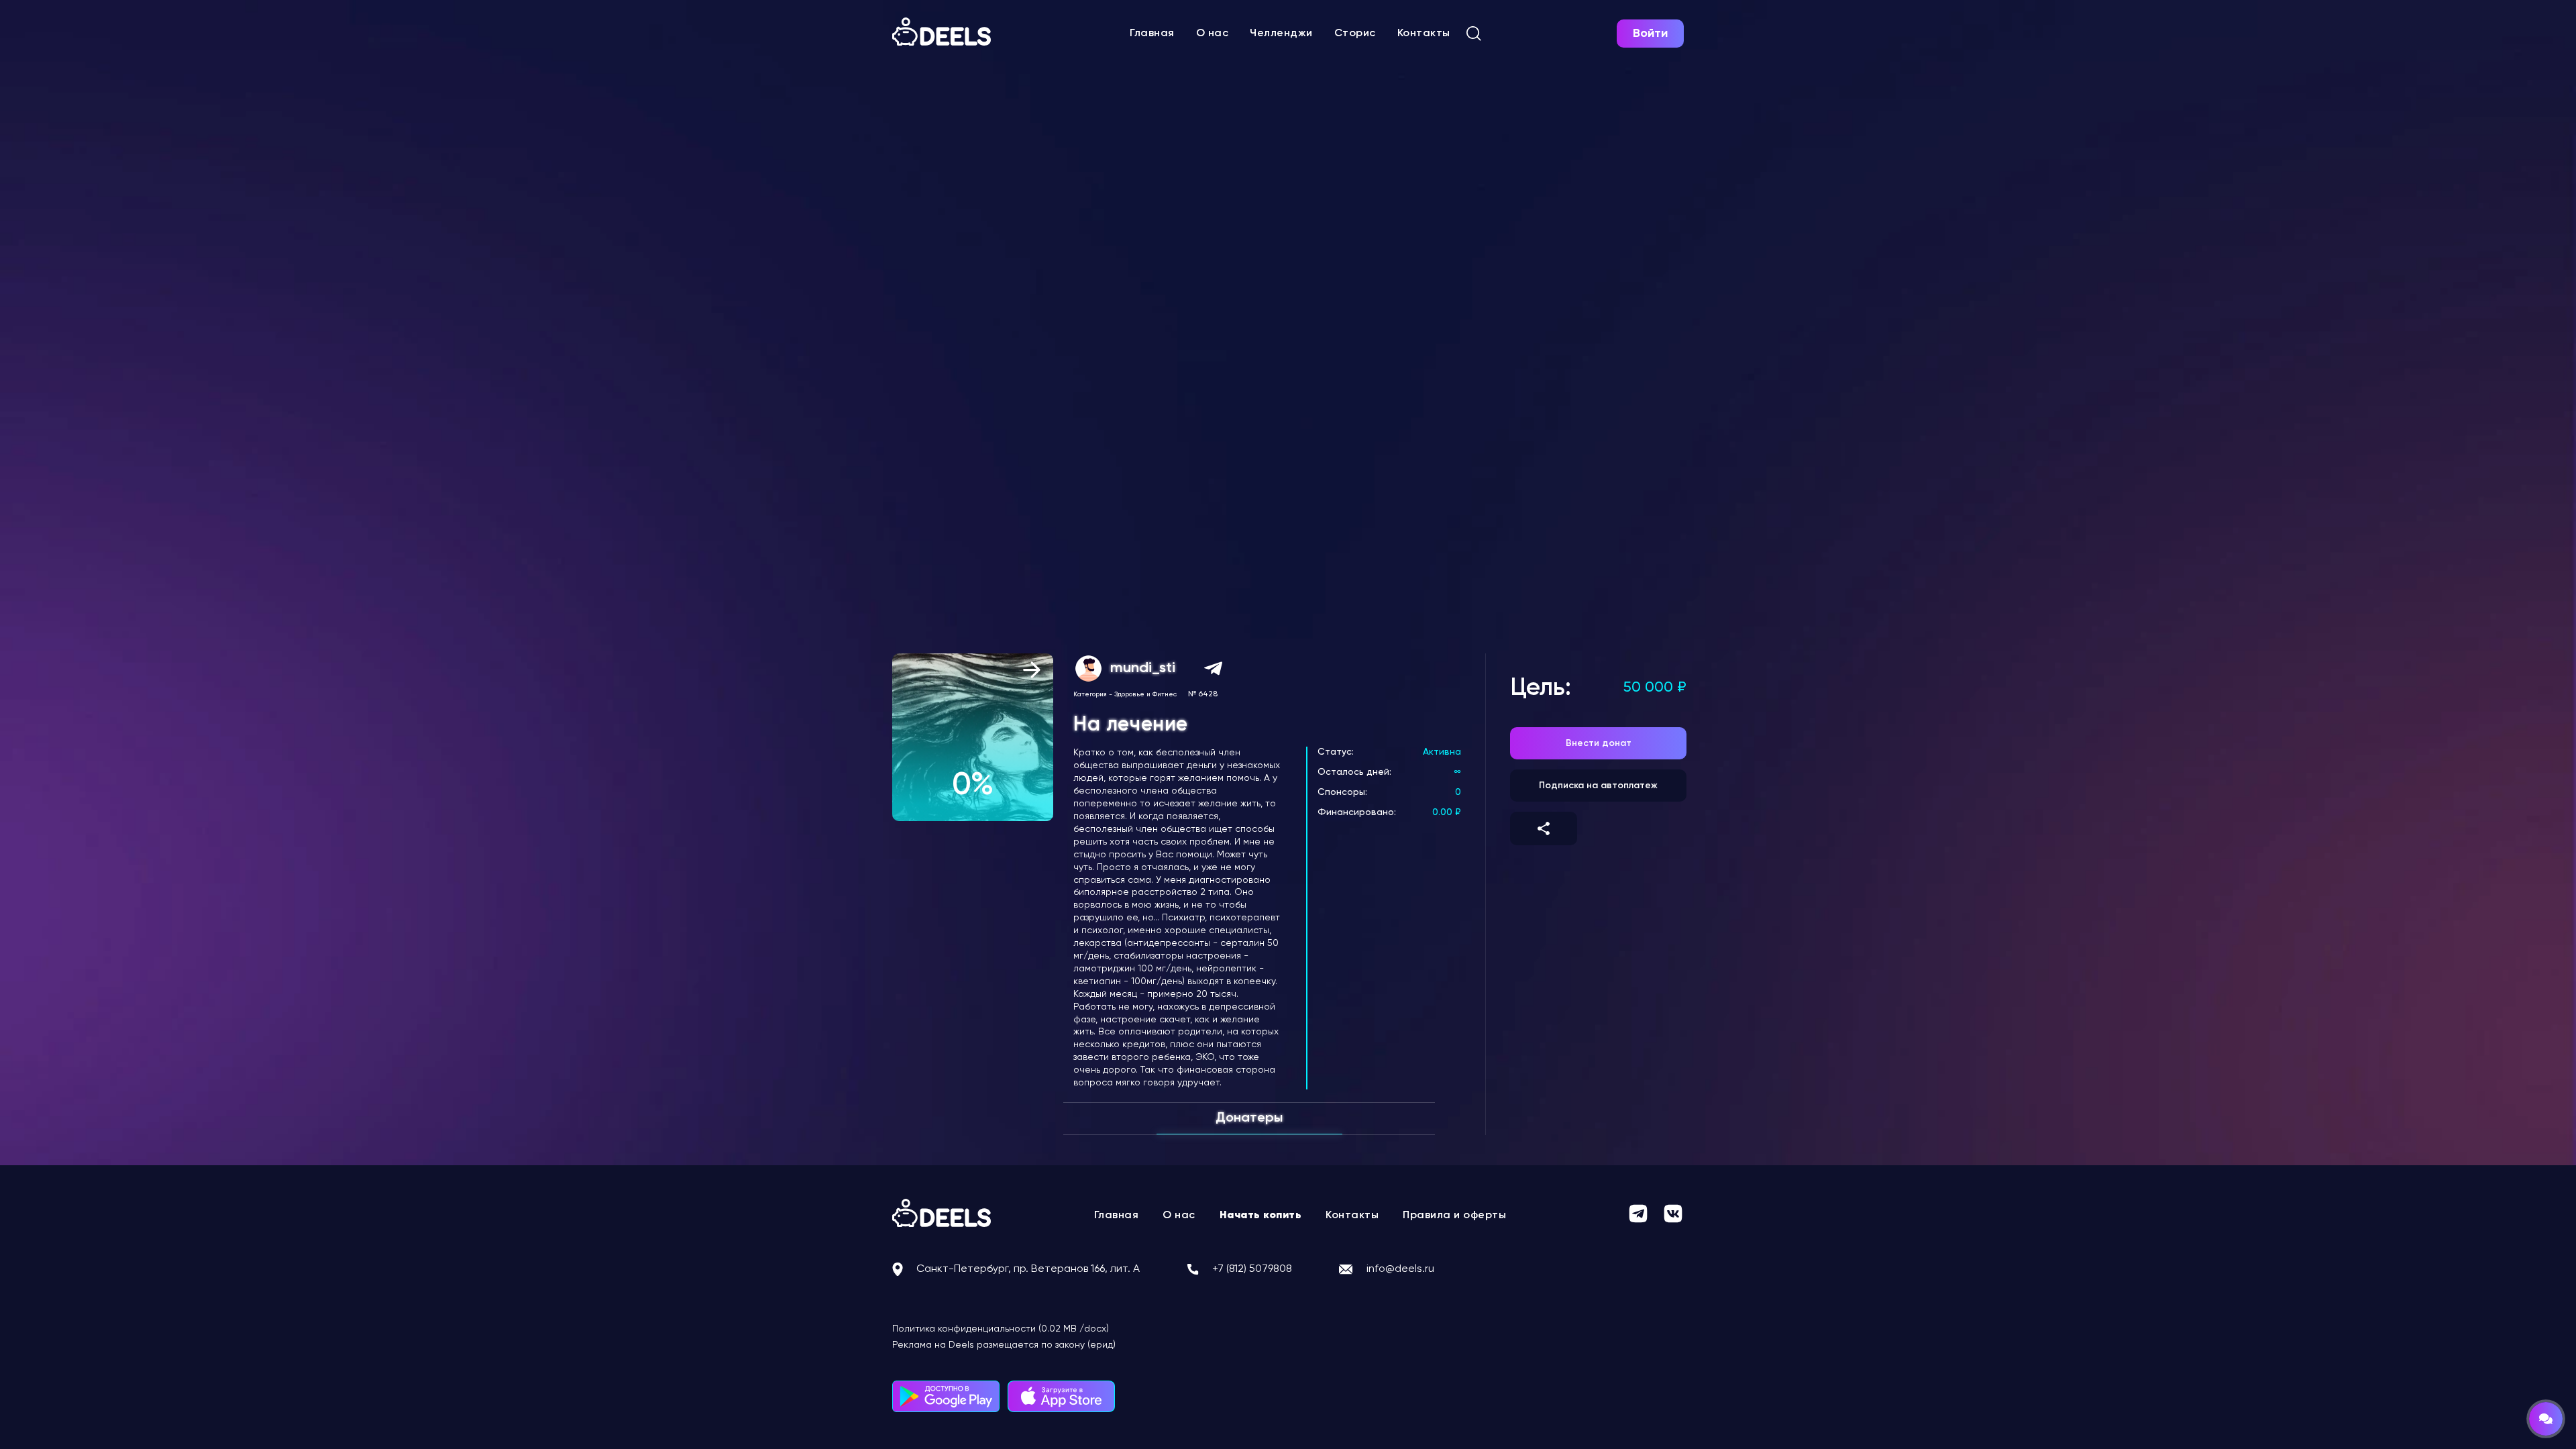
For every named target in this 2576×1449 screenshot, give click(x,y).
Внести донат (1599, 743)
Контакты (1424, 34)
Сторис (1355, 34)
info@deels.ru (1400, 1269)
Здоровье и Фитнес (1145, 694)
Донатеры (1249, 1118)
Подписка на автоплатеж (1598, 786)
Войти (1650, 34)
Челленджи (1281, 34)
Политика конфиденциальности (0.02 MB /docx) (1001, 1329)
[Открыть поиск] (1474, 34)
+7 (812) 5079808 (1252, 1269)
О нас (1213, 34)
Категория (1090, 694)
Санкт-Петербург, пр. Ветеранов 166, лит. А (1028, 1269)
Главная (1152, 34)
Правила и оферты (1454, 1216)
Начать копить (1261, 1216)
